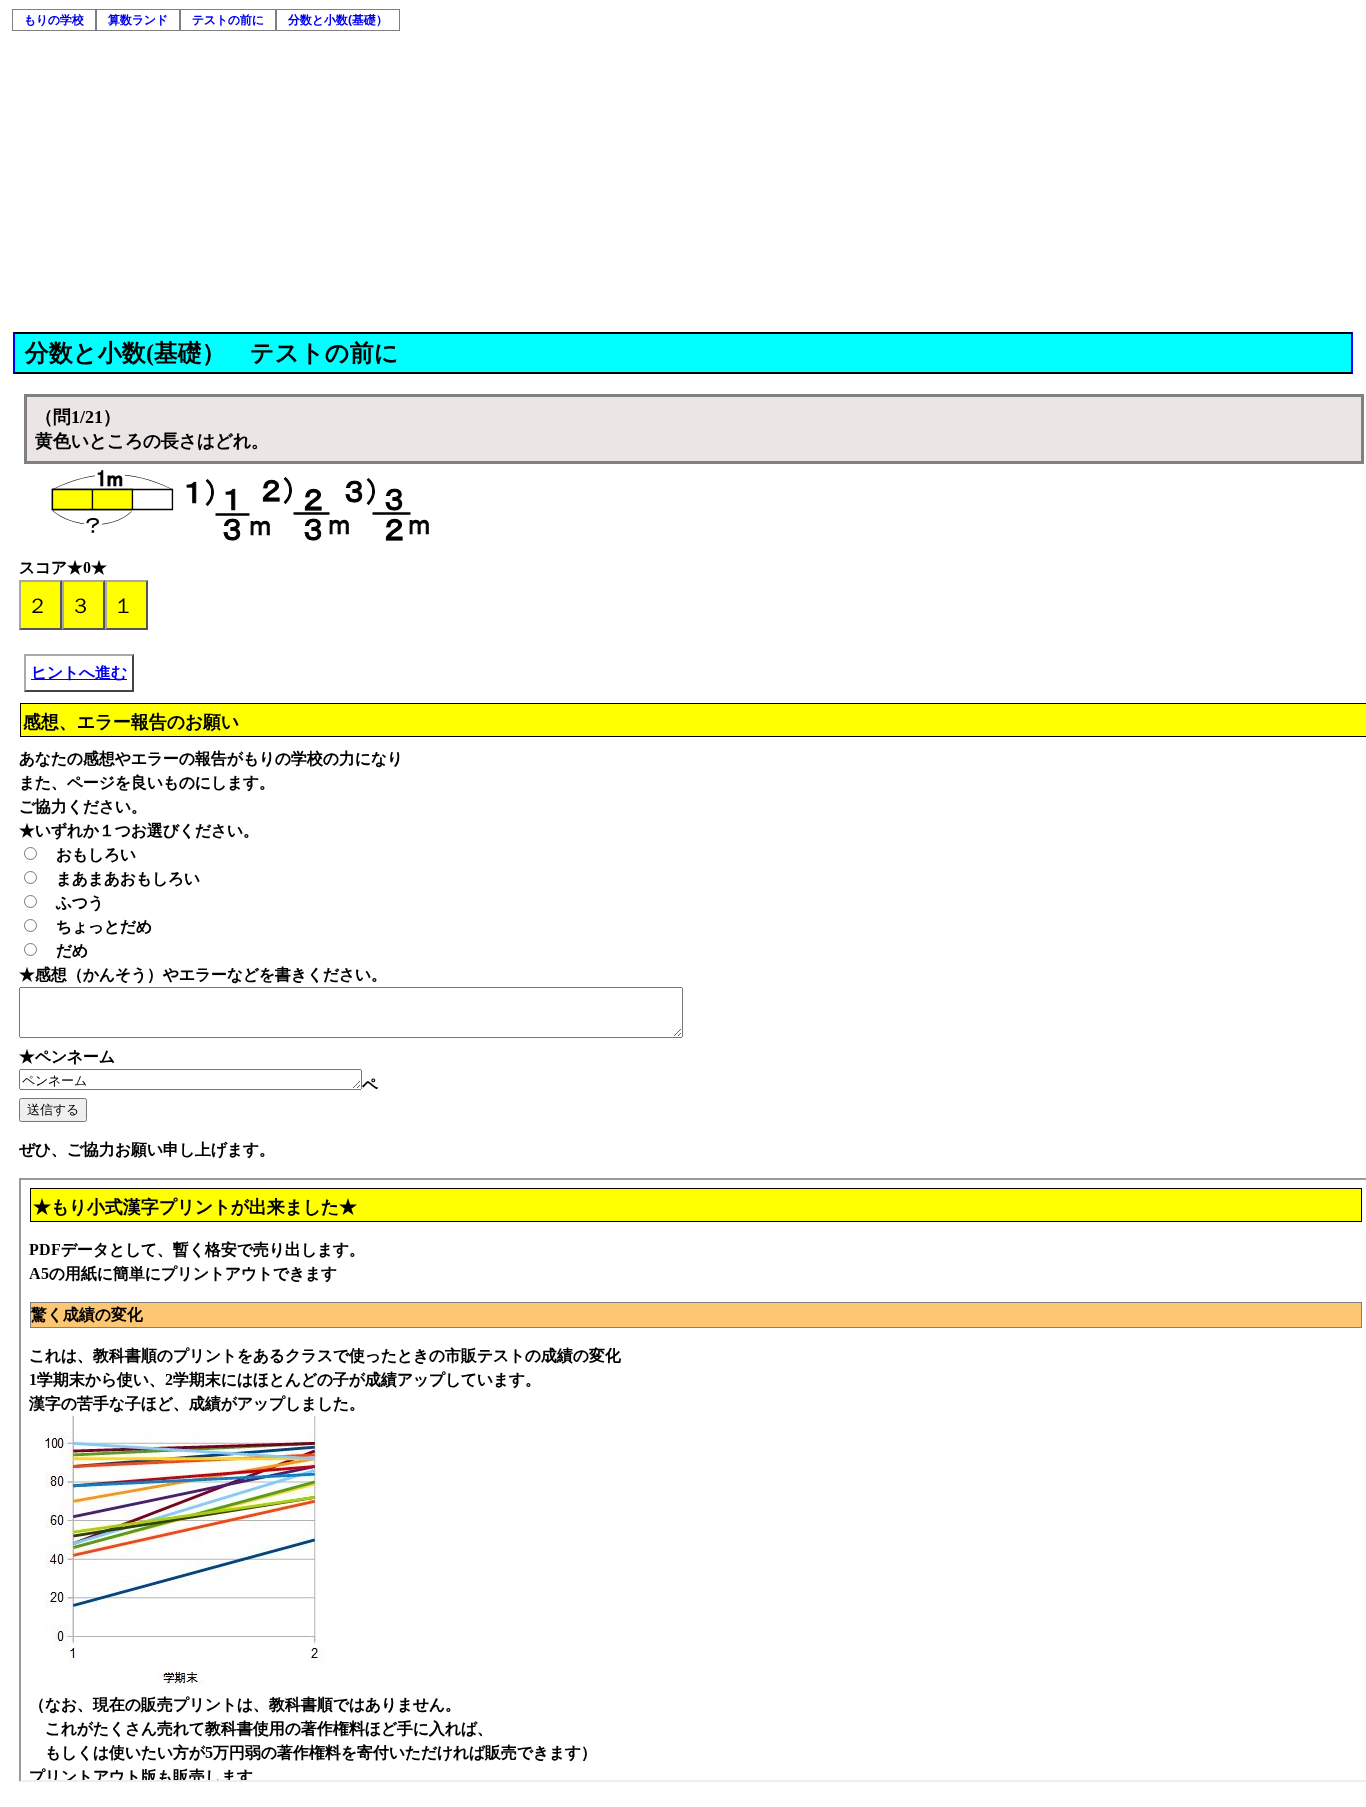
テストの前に (228, 20)
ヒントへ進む (79, 672)
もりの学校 (54, 20)
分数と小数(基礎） (338, 20)
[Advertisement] (683, 182)
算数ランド (138, 20)
